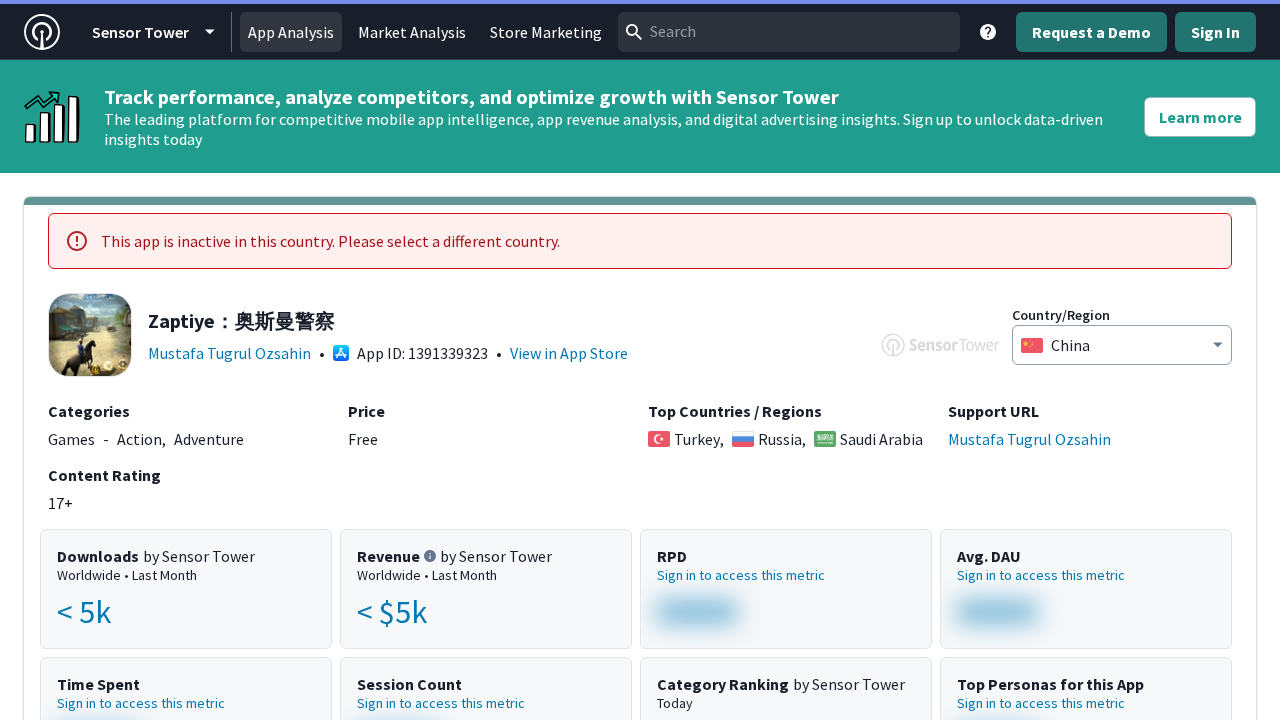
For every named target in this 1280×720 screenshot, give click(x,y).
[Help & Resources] (988, 32)
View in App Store (569, 353)
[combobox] (789, 32)
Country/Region (1061, 315)
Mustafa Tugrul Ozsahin (229, 353)
